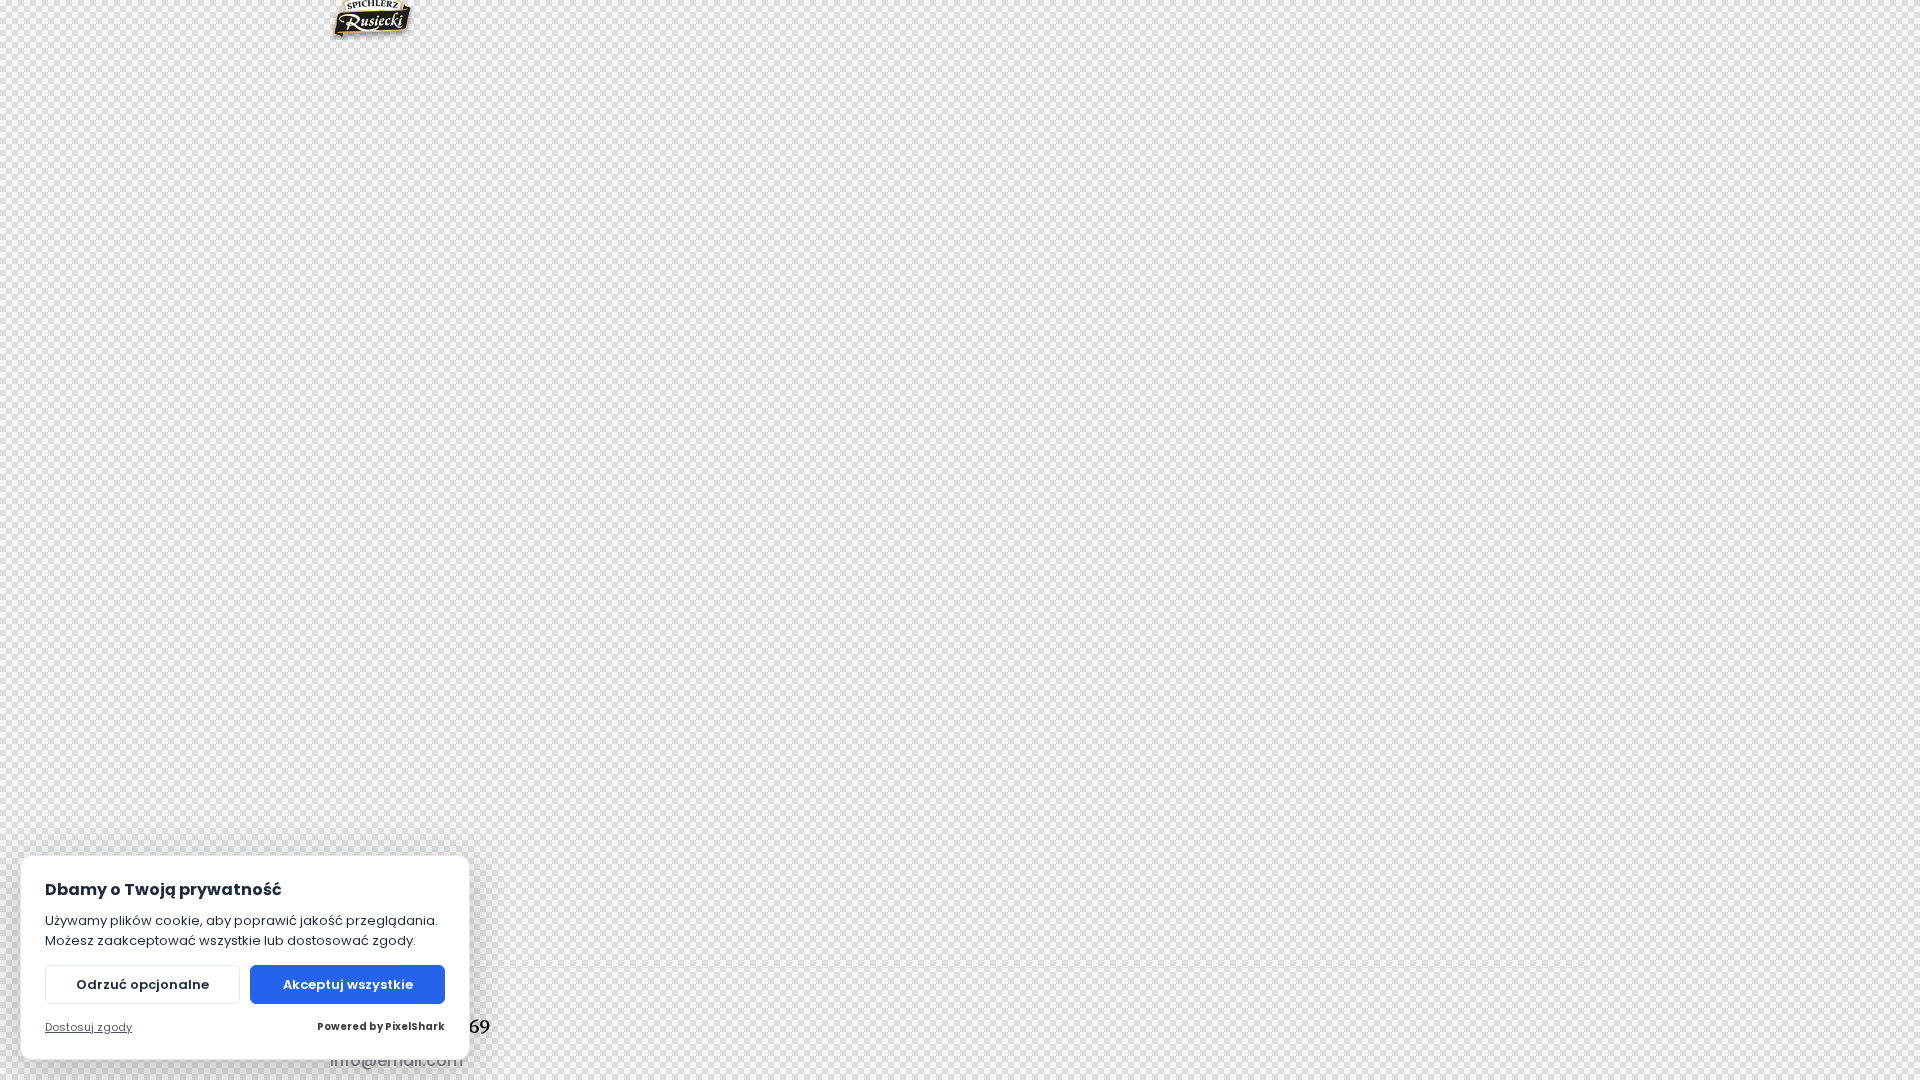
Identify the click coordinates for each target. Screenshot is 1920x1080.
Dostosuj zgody (88, 1027)
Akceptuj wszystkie (348, 984)
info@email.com (396, 1060)
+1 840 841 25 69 (410, 1025)
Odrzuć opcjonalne (142, 984)
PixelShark (415, 1026)
